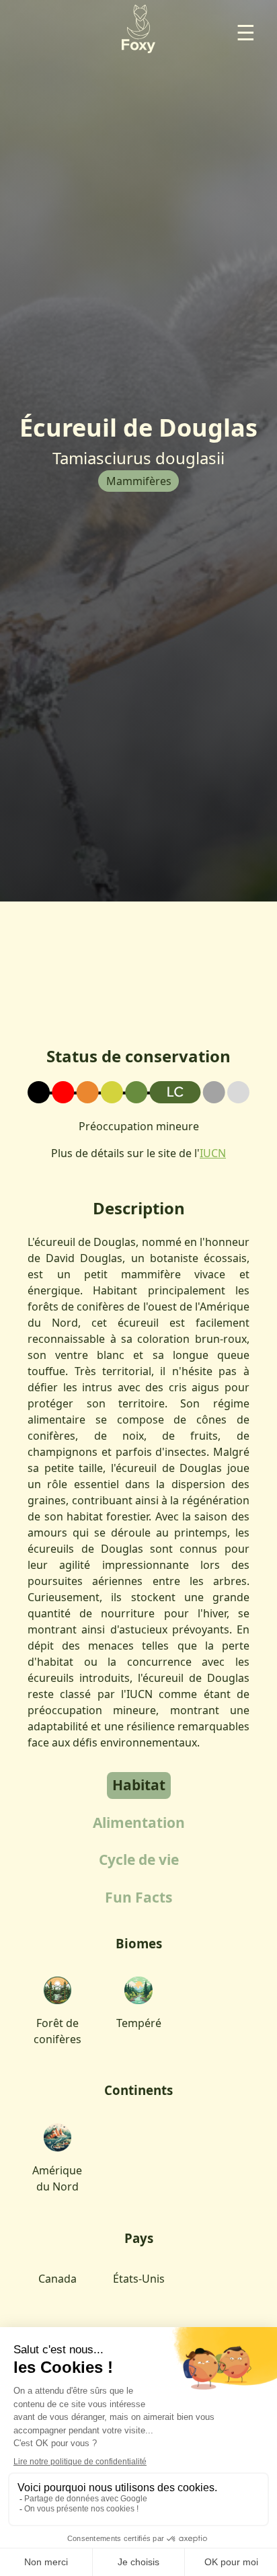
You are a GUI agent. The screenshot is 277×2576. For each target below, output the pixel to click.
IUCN (213, 1153)
